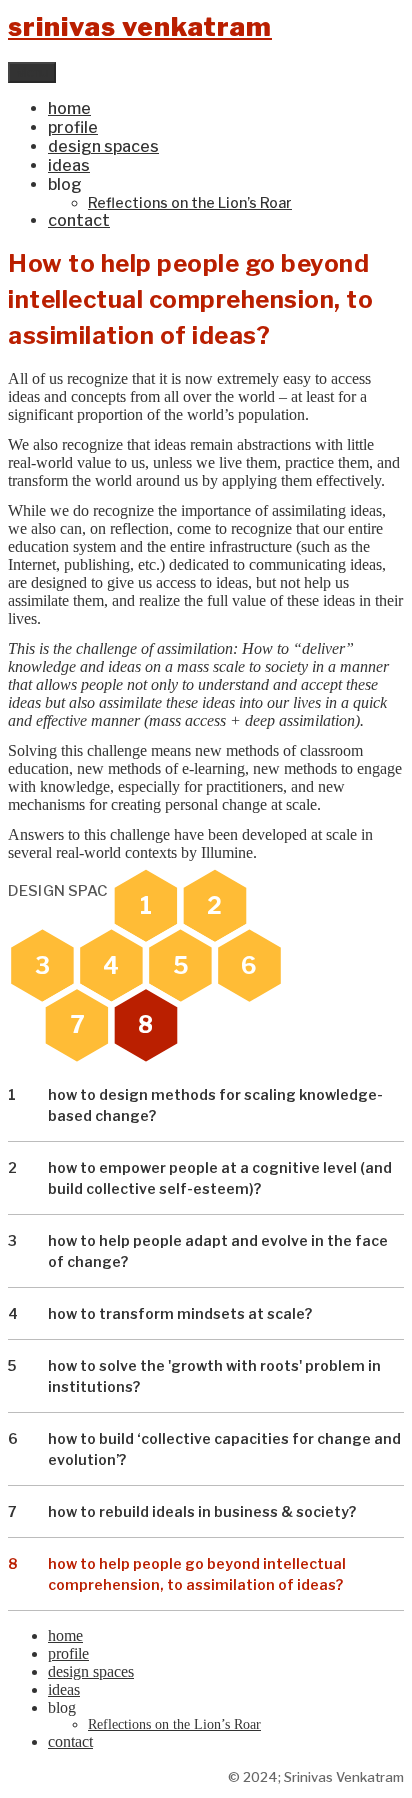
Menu (32, 72)
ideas (69, 165)
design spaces (103, 146)
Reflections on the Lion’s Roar (190, 202)
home (69, 108)
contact (79, 220)
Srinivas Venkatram (140, 26)
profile (73, 127)
